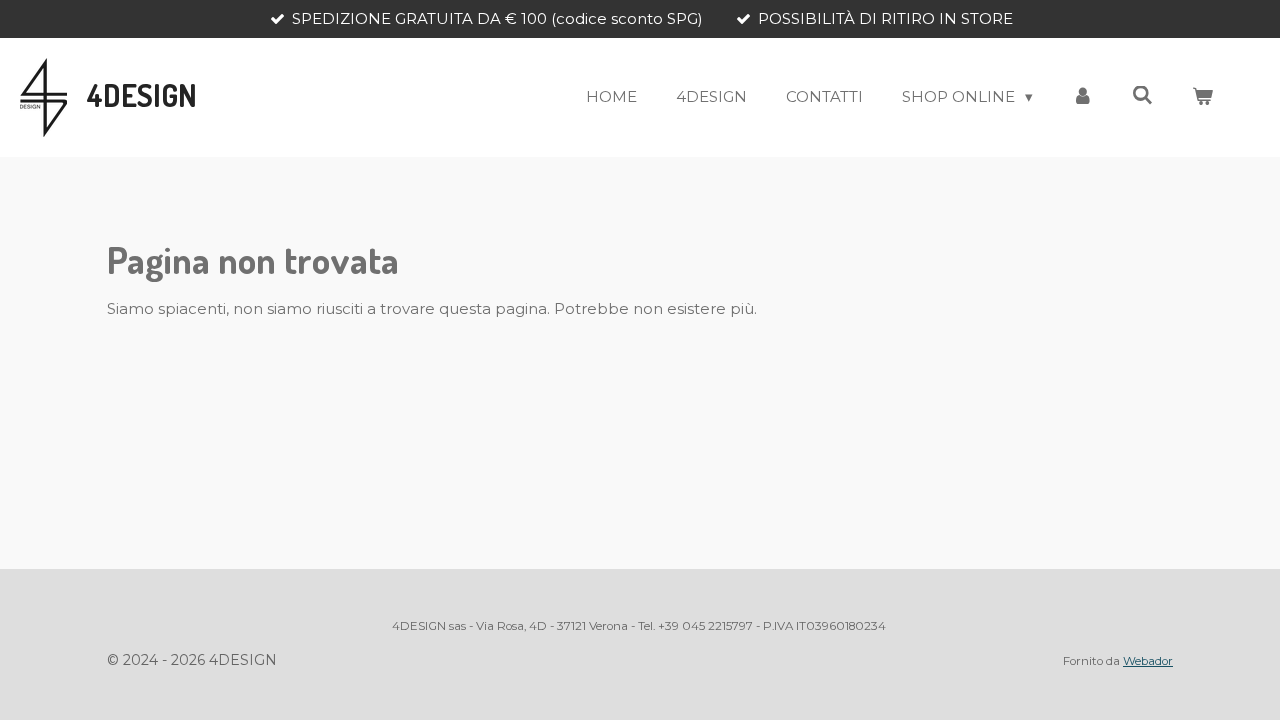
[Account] (1082, 97)
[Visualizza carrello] (1202, 97)
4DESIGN (142, 95)
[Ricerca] (1142, 95)
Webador (1148, 661)
